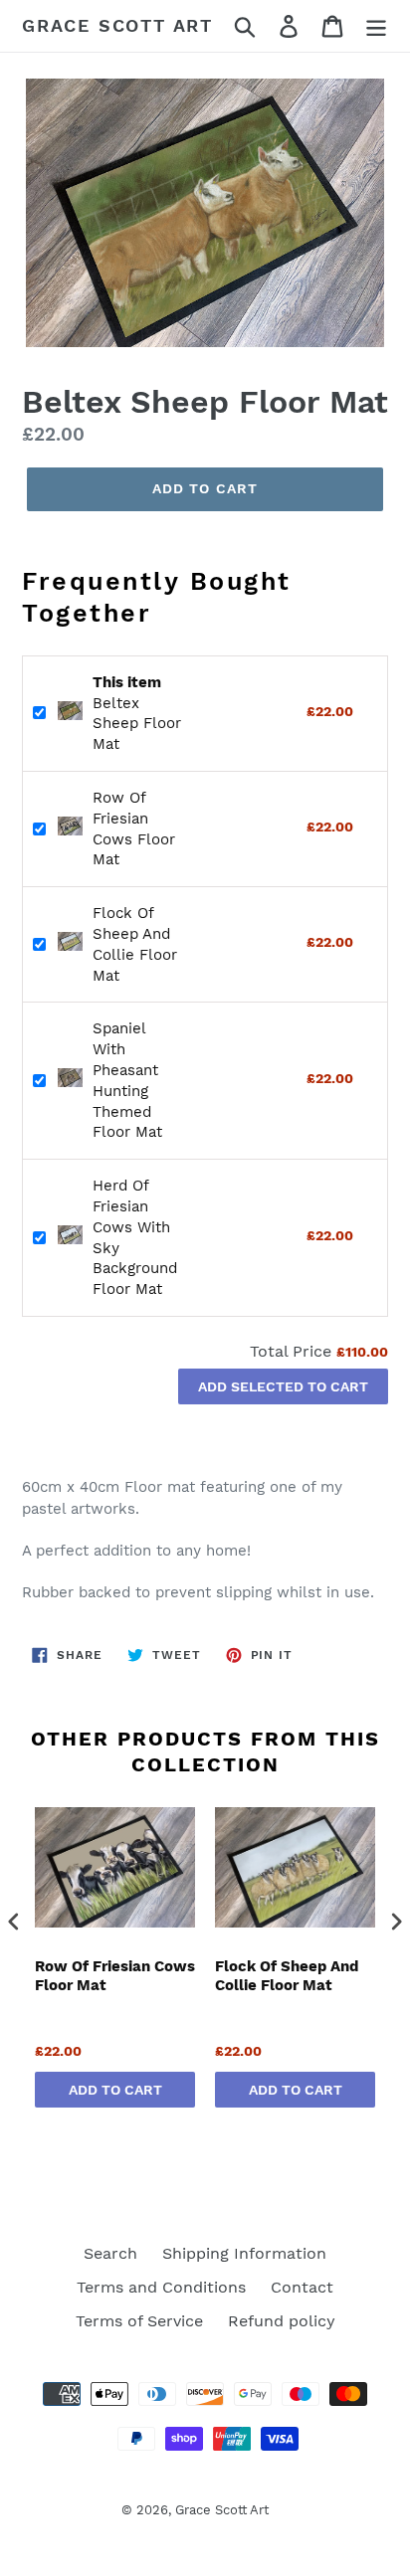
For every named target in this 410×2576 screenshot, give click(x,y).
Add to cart (115, 2090)
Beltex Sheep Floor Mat (137, 713)
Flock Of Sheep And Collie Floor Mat (287, 1976)
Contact (302, 2287)
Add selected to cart (283, 1386)
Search (110, 2253)
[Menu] (376, 26)
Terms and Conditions (161, 2287)
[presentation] (14, 1921)
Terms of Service (139, 2321)
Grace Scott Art (117, 25)
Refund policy (282, 2321)
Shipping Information (244, 2253)
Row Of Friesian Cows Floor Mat (115, 1976)
